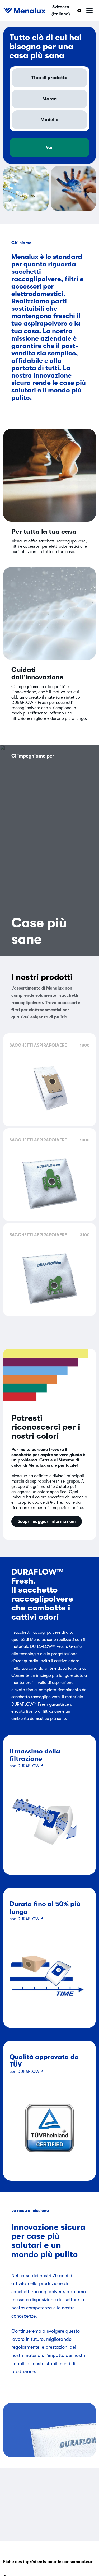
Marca (49, 99)
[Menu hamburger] (89, 11)
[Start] (24, 11)
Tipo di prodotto (49, 78)
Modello (49, 120)
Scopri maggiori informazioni (47, 1521)
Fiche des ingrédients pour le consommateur (48, 2562)
